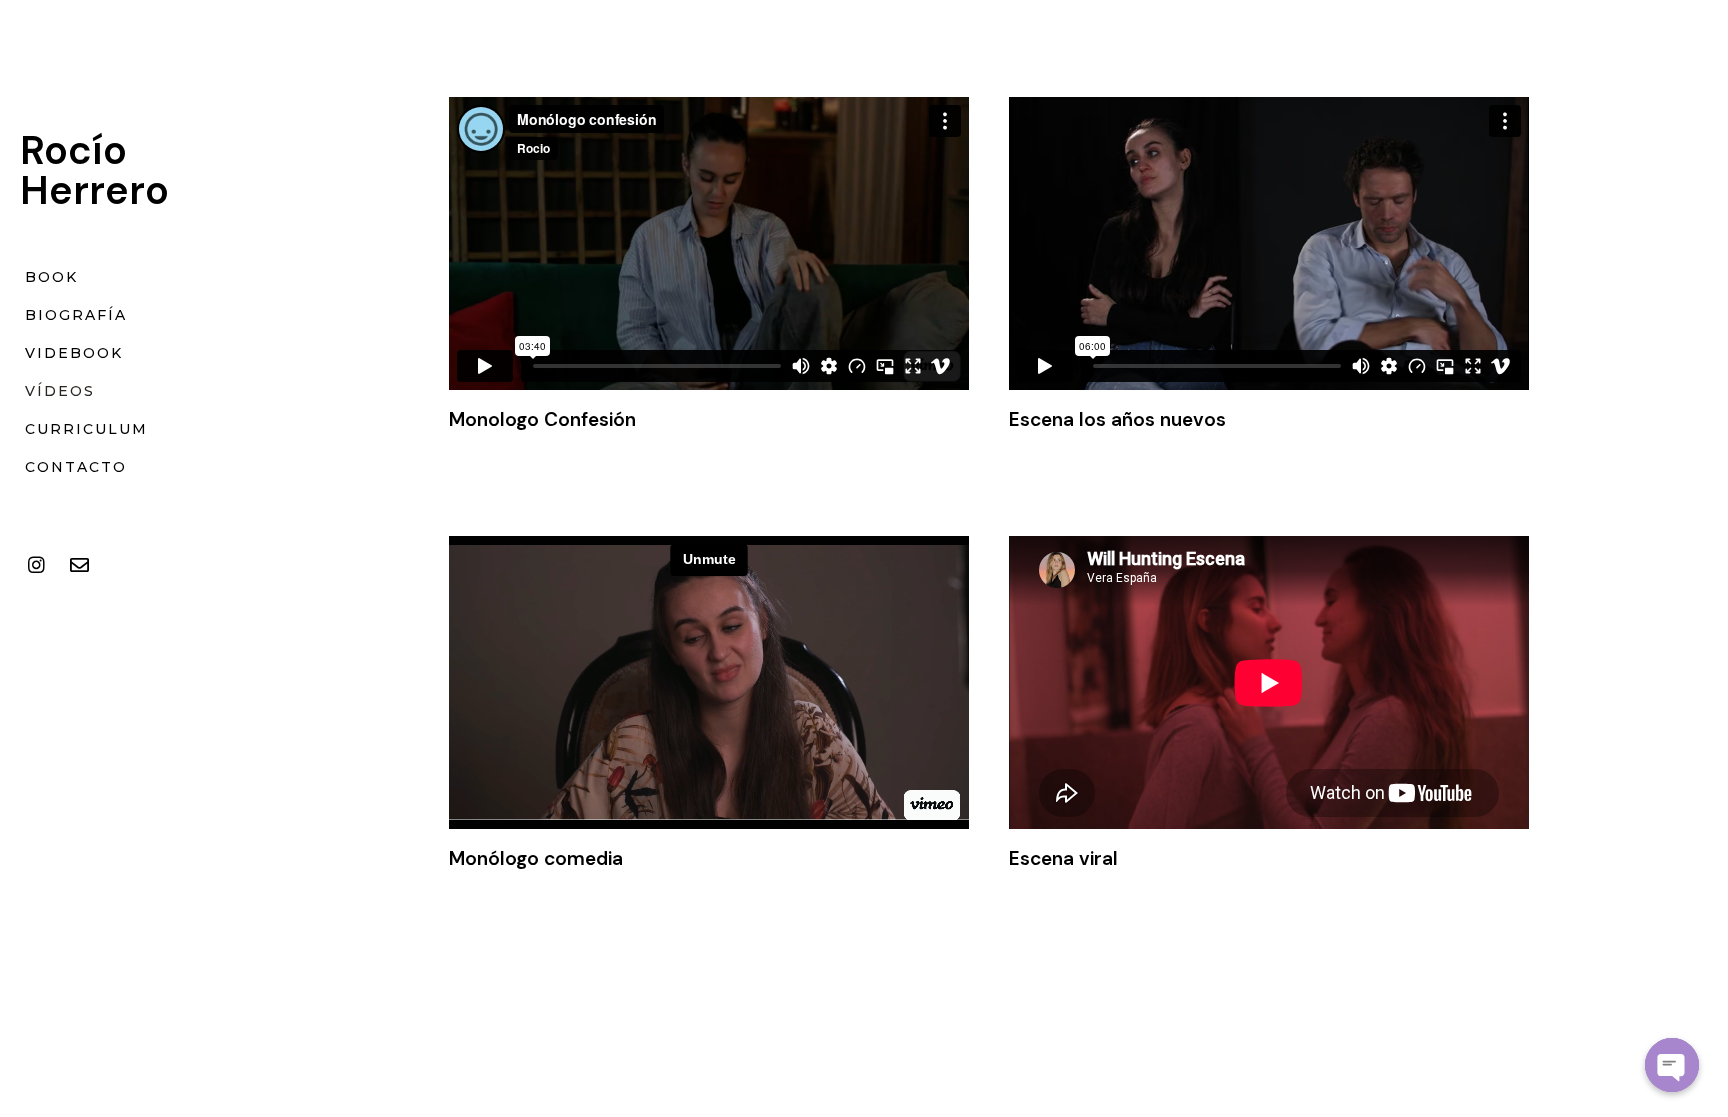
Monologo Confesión (542, 419)
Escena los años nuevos (1117, 419)
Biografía (76, 315)
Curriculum (86, 429)
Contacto (76, 467)
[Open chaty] (1672, 1065)
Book (51, 277)
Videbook (74, 353)
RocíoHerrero (94, 170)
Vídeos (60, 391)
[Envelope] (79, 565)
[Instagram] (36, 565)
